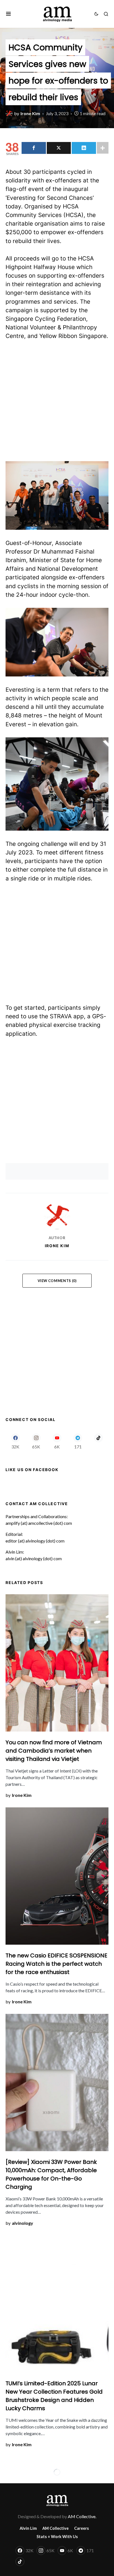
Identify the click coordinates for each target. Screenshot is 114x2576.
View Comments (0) (57, 1281)
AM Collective (55, 2528)
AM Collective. (82, 2516)
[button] (8, 14)
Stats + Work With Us (57, 2537)
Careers (81, 2528)
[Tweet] (59, 148)
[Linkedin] (84, 148)
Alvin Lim (28, 2528)
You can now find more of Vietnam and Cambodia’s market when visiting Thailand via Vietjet (54, 1751)
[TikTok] (99, 1441)
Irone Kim (57, 1246)
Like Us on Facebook (32, 1470)
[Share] (34, 148)
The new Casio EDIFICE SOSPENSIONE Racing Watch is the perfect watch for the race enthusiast (56, 1964)
